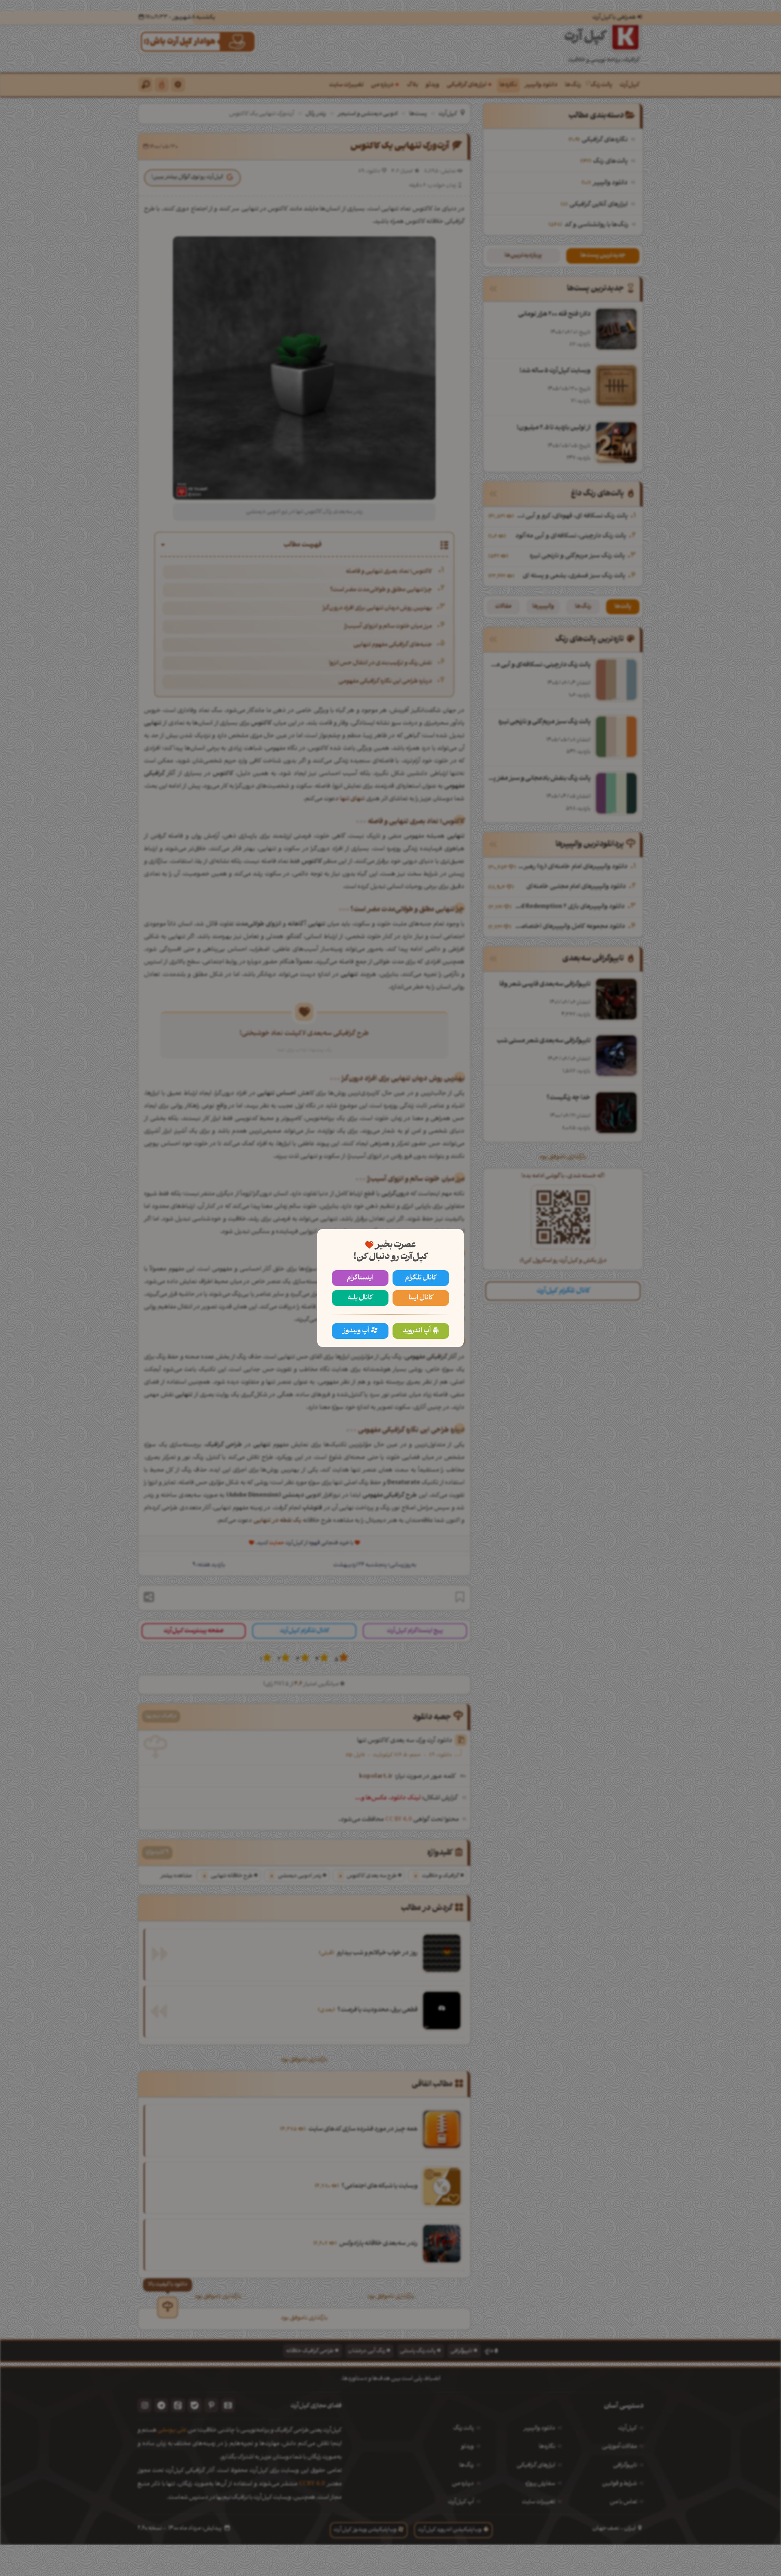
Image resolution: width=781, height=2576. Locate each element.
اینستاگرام (360, 1278)
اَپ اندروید (417, 1331)
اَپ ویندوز (356, 1331)
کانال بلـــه (360, 1298)
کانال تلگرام (421, 1278)
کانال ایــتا (421, 1298)
